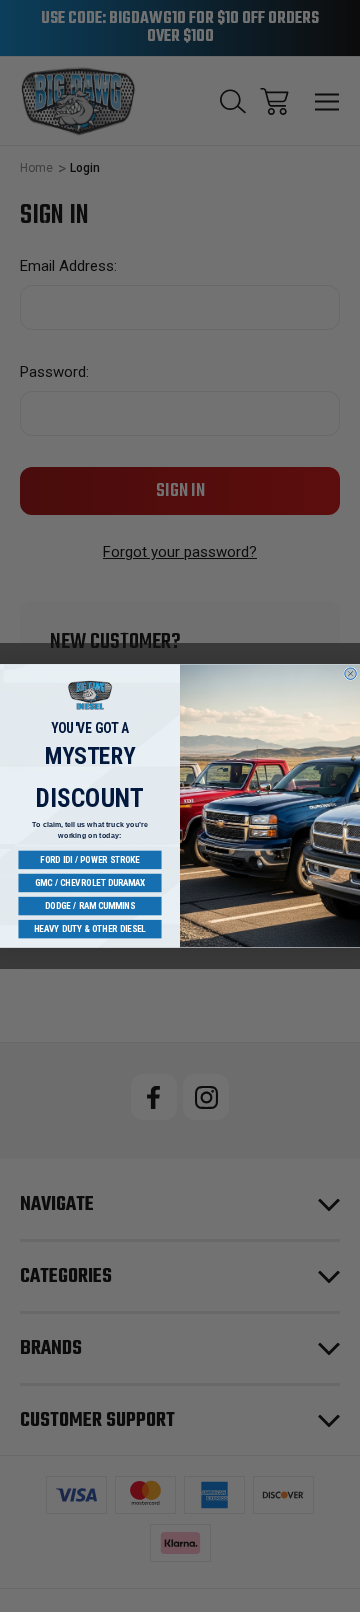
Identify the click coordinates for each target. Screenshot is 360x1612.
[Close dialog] (351, 674)
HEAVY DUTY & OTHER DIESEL (90, 929)
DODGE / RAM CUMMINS (90, 906)
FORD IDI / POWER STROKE (90, 859)
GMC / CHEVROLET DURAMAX (90, 882)
